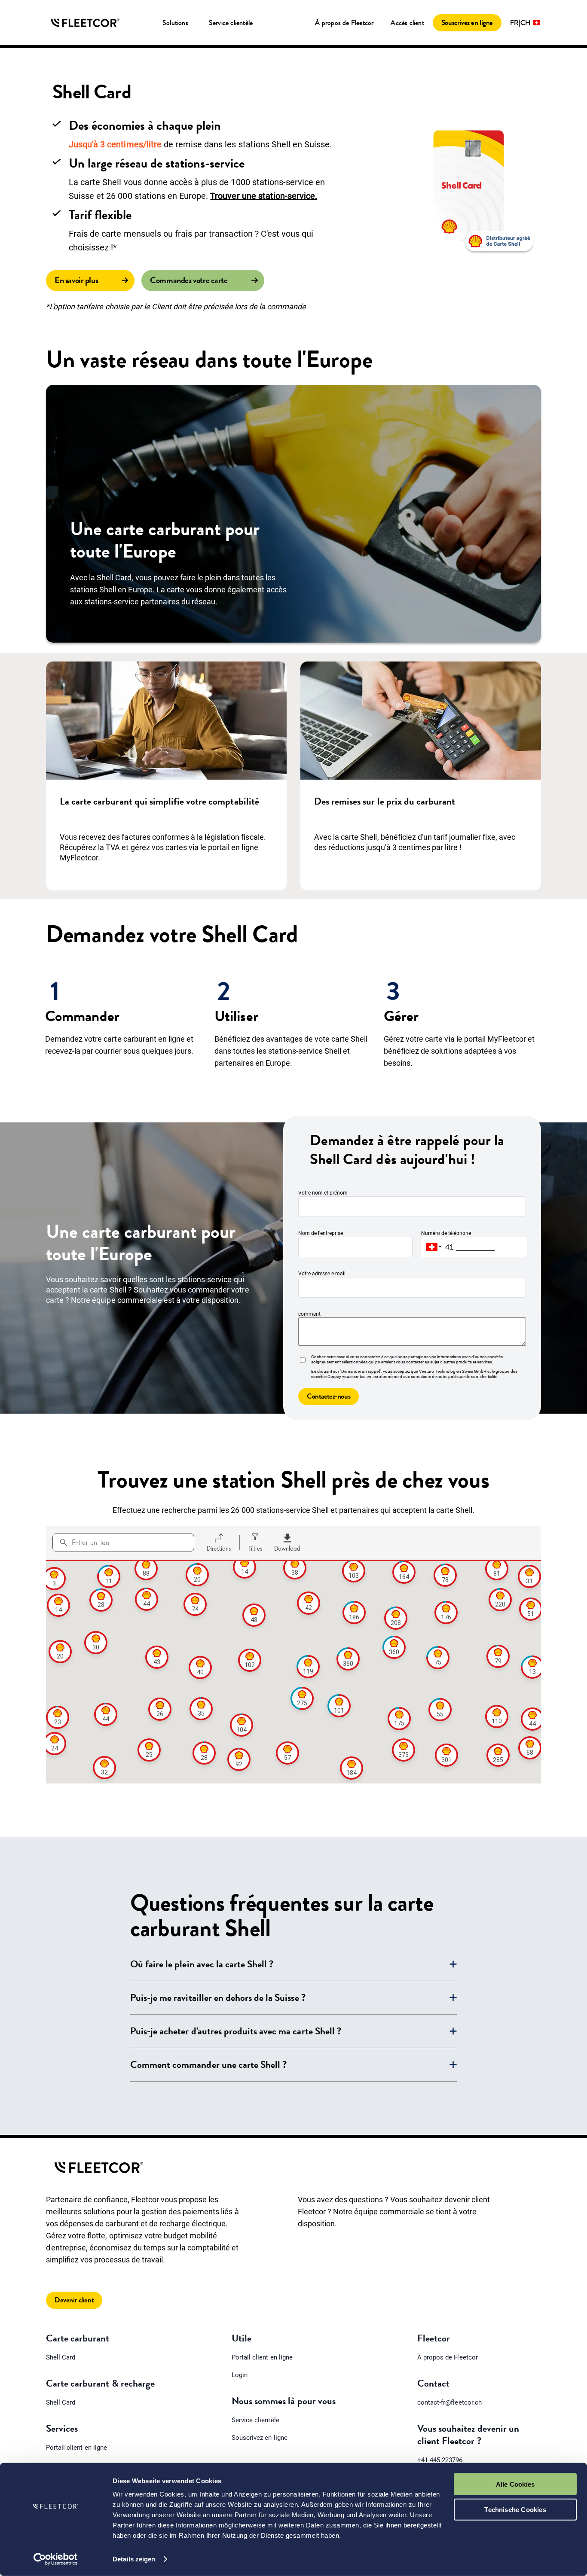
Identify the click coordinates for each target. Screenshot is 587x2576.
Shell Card (61, 2357)
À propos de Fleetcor (344, 23)
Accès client (407, 23)
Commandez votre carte (189, 280)
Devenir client (74, 2300)
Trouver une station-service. (264, 196)
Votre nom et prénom (323, 1193)
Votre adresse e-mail (322, 1274)
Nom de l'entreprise (321, 1233)
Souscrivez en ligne (467, 23)
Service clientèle (255, 2420)
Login (240, 2375)
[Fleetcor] (85, 23)
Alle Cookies (515, 2484)
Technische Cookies (515, 2509)
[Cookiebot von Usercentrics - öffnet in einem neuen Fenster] (56, 2559)
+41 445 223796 (440, 2460)
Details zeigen (134, 2559)
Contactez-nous (329, 1396)
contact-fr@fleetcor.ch (449, 2402)
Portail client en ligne (76, 2448)
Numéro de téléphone (446, 1233)
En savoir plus (76, 280)
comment (309, 1314)
